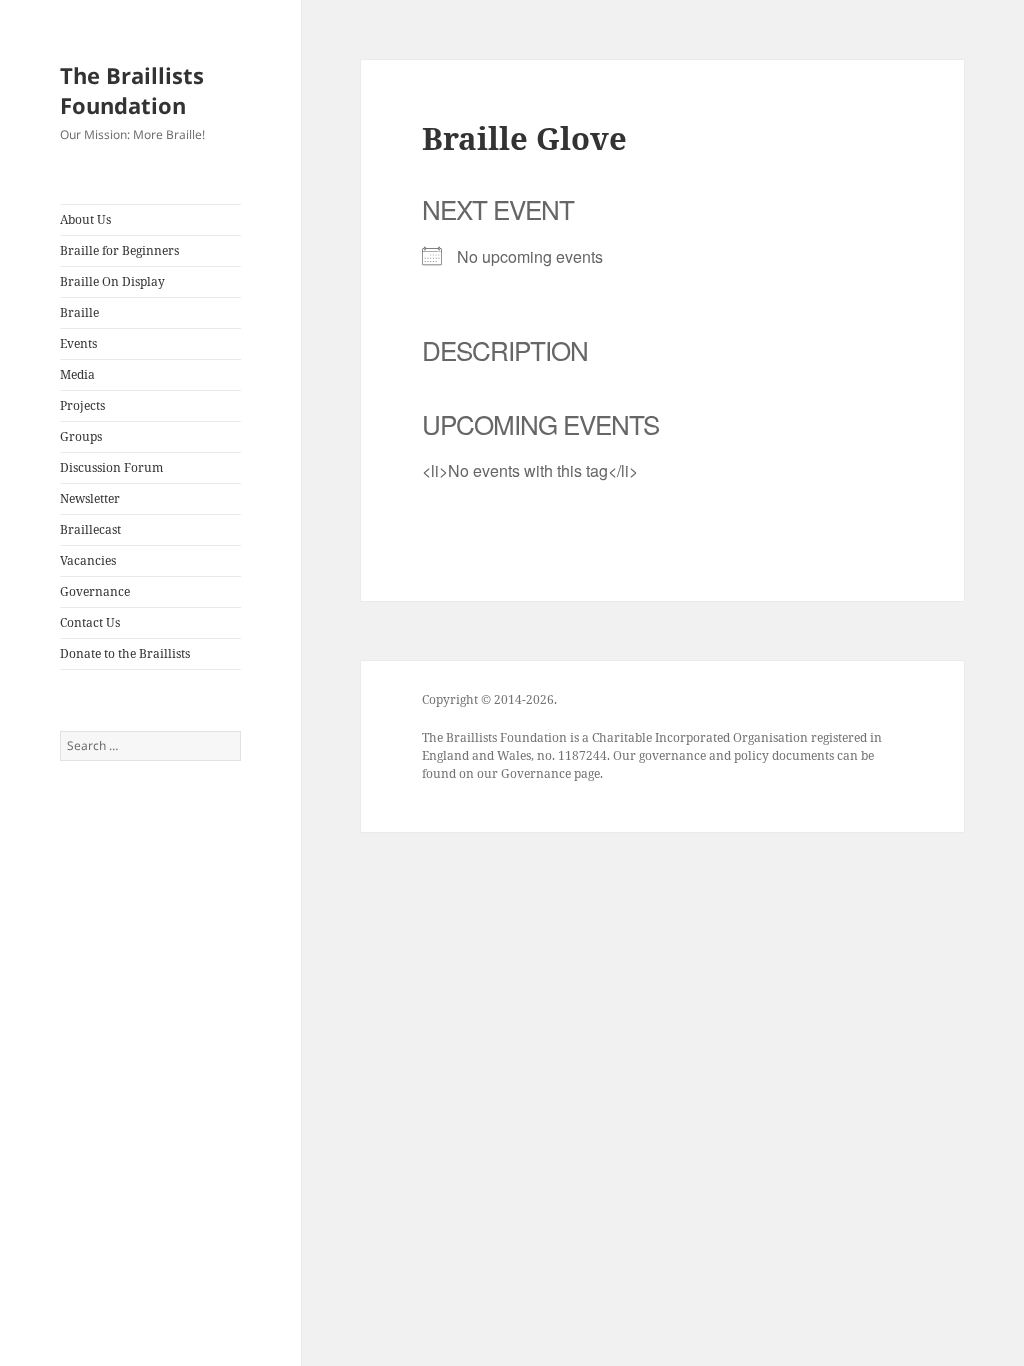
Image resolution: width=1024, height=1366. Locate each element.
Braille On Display (112, 281)
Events (78, 343)
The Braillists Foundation (132, 90)
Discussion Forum (111, 467)
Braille (79, 312)
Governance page (550, 773)
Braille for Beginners (119, 250)
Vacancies (88, 560)
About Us (85, 219)
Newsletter (90, 498)
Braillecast (90, 529)
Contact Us (90, 622)
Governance (95, 591)
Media (77, 374)
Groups (81, 436)
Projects (82, 405)
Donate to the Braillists (125, 653)
